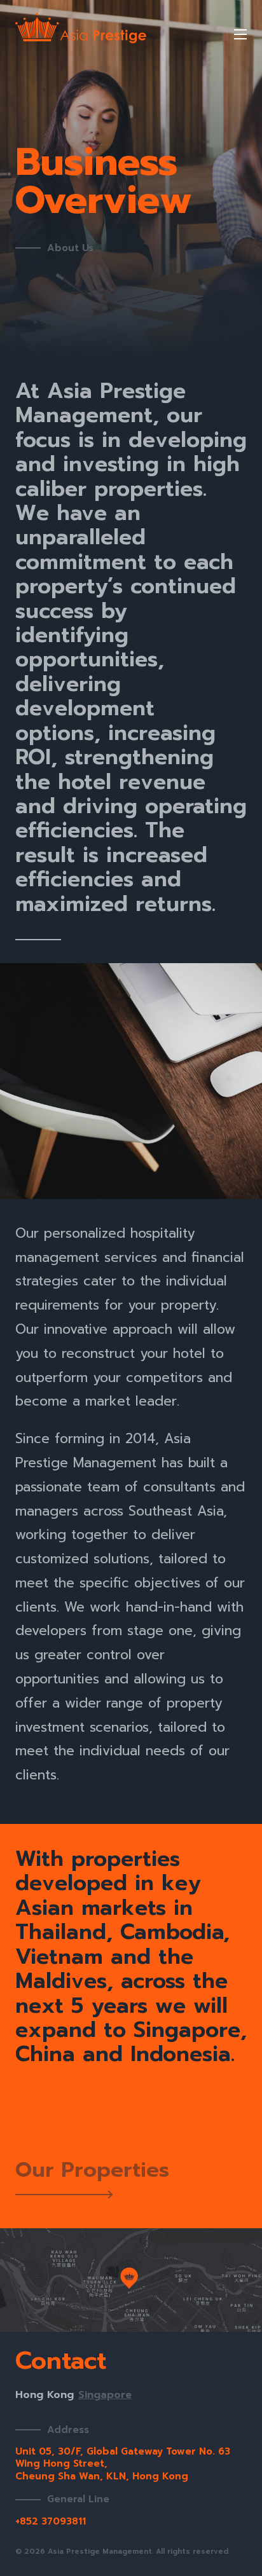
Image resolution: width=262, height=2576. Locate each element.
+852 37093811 (51, 2521)
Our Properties (92, 2172)
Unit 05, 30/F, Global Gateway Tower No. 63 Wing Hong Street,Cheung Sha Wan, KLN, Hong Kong (123, 2464)
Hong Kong (45, 2395)
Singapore (105, 2395)
